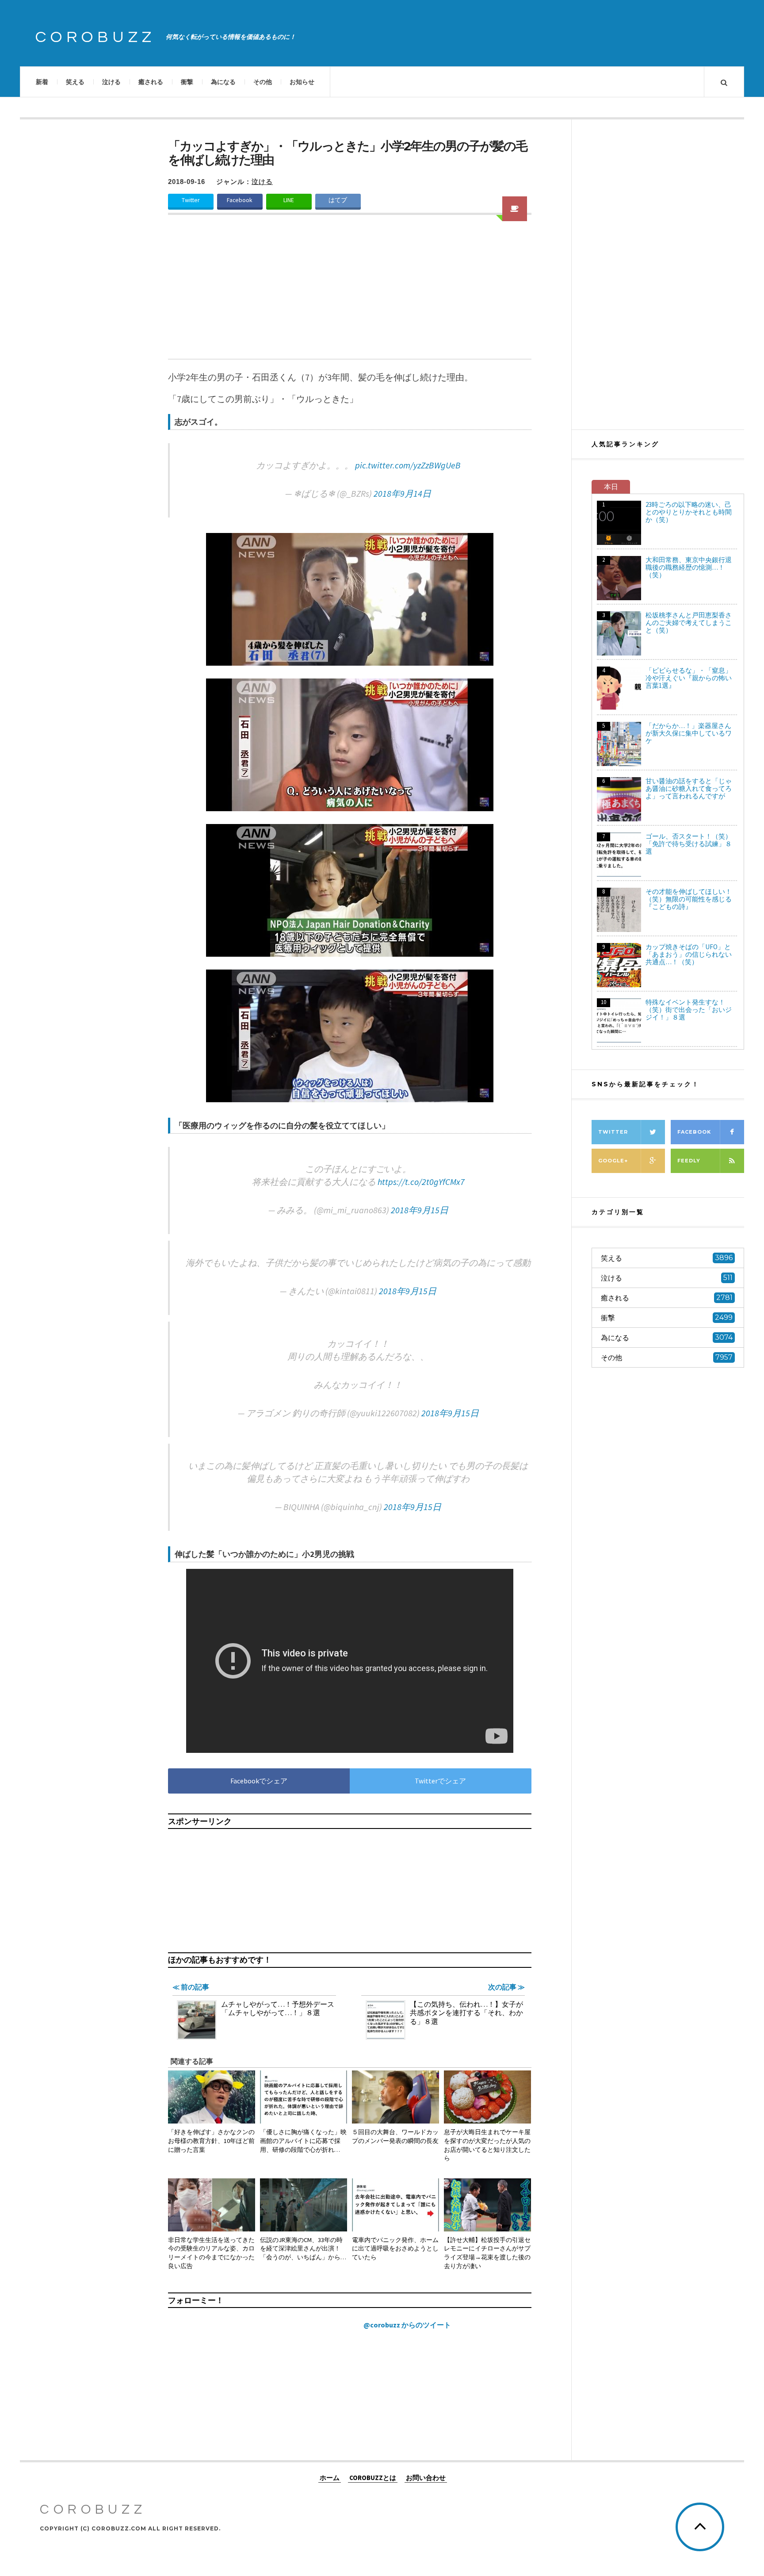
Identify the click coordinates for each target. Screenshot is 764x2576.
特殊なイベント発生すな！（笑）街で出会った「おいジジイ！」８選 (689, 1010)
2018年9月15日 (420, 1210)
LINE (289, 200)
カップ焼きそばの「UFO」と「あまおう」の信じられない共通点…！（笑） (689, 954)
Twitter (191, 200)
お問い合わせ (426, 2477)
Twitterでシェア (440, 1781)
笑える (75, 82)
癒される (151, 82)
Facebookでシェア (259, 1781)
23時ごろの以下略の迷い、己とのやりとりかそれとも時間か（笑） (689, 512)
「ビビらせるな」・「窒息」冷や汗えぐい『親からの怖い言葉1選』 (689, 678)
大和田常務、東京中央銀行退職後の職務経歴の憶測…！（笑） (689, 567)
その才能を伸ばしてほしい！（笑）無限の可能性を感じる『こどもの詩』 (689, 899)
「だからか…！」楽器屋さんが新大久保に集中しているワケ (689, 733)
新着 (42, 82)
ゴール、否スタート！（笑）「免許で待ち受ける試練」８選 (689, 844)
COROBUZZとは (373, 2477)
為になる (223, 82)
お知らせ (302, 82)
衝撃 (187, 82)
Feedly (689, 1161)
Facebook (240, 200)
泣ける (111, 82)
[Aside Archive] (515, 209)
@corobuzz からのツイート (407, 2325)
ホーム (330, 2477)
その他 (263, 82)
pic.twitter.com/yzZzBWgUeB (408, 465)
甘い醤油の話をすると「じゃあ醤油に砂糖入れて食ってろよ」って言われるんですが (689, 788)
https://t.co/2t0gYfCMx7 (421, 1182)
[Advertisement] (350, 292)
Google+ (613, 1161)
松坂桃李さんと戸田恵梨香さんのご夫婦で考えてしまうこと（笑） (689, 623)
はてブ (338, 200)
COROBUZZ (95, 37)
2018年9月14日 (402, 493)
